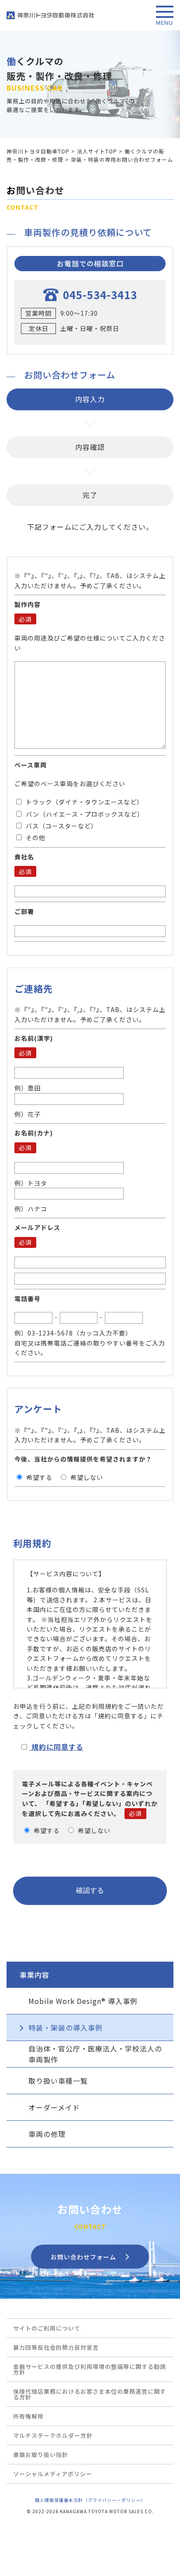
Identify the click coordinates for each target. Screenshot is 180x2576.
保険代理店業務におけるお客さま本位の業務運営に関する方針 (90, 2394)
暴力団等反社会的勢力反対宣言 (56, 2347)
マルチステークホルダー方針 (53, 2435)
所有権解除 (28, 2416)
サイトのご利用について (47, 2328)
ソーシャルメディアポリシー (53, 2474)
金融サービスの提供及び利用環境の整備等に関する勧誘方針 (90, 2369)
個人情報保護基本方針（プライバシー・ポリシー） (90, 2500)
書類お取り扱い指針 (41, 2455)
